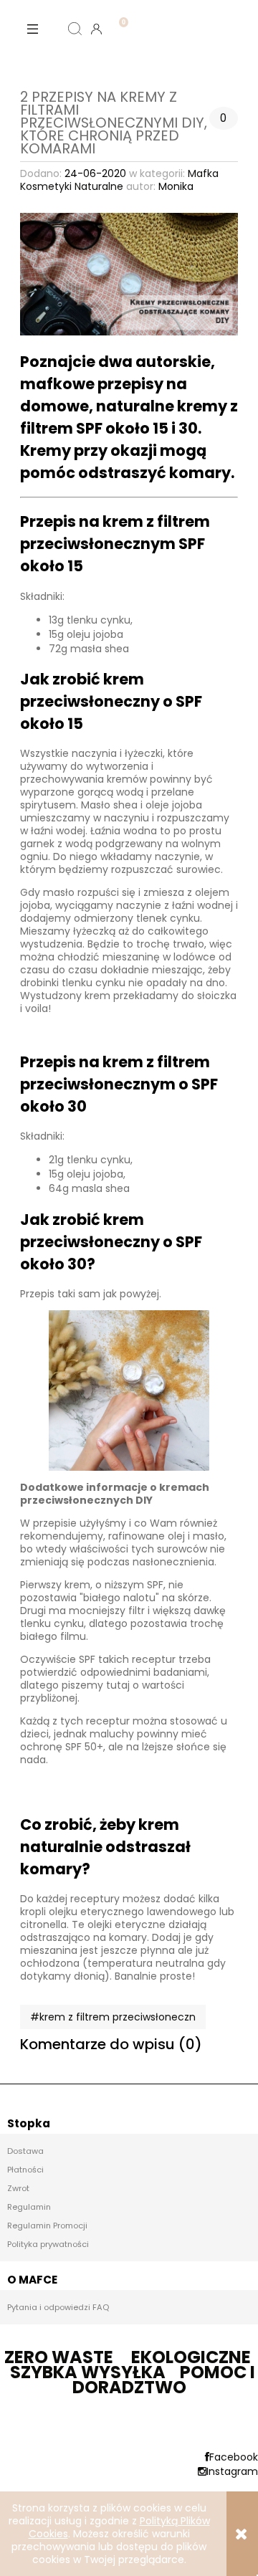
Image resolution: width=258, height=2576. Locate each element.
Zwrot (18, 2188)
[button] (32, 29)
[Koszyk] (118, 17)
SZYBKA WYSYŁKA (88, 2372)
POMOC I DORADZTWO (164, 2380)
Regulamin (29, 2207)
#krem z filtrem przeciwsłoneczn (113, 2017)
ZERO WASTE (59, 2357)
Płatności (25, 2170)
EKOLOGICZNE (191, 2357)
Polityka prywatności (48, 2244)
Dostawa (25, 2151)
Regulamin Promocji (47, 2226)
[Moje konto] (97, 29)
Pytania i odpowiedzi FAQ (58, 2307)
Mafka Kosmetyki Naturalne (119, 180)
